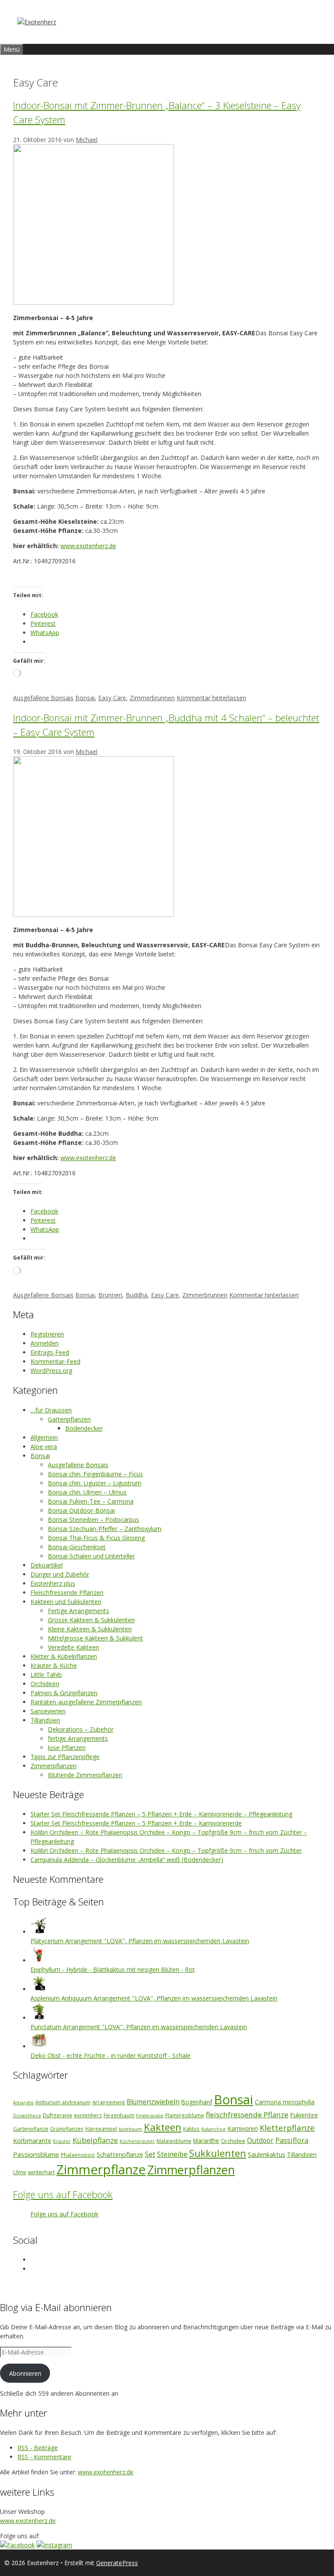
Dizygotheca (27, 2116)
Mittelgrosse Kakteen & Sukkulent (95, 1638)
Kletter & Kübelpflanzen (64, 1656)
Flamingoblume (185, 2115)
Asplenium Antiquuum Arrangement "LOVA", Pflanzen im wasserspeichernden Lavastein (154, 1998)
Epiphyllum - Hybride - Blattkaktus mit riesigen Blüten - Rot (113, 1969)
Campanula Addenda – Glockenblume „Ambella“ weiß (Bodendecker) (127, 1860)
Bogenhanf (197, 2102)
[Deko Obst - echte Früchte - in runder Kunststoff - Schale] (39, 2046)
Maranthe (206, 2141)
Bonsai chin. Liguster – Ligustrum (95, 1483)
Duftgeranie (57, 2115)
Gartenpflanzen (69, 1419)
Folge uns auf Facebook (63, 2194)
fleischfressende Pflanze (247, 2115)
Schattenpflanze (120, 2154)
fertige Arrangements (78, 1738)
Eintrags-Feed (50, 1352)
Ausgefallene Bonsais (43, 698)
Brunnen (110, 1295)
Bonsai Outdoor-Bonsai (81, 1510)
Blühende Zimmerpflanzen (85, 1775)
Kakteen (163, 2127)
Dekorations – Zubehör (81, 1729)
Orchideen (45, 1684)
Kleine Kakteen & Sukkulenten (90, 1629)
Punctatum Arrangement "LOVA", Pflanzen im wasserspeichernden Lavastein (139, 2027)
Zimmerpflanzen (53, 1766)
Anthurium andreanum (63, 2102)
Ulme (20, 2172)
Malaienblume (174, 2141)
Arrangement (109, 2102)
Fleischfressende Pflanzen (67, 1592)
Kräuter (62, 2141)
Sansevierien (48, 1711)
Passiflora (292, 2140)
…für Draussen (51, 1410)
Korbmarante (32, 2141)
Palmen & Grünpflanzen (64, 1693)
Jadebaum (130, 2129)
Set (150, 2154)
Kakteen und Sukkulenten (66, 1602)
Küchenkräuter (137, 2141)
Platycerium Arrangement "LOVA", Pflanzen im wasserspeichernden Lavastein (140, 1941)
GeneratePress (117, 2563)
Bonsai (85, 698)
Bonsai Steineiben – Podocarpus (94, 1519)
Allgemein (44, 1437)
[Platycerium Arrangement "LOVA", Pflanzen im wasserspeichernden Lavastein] (39, 1932)
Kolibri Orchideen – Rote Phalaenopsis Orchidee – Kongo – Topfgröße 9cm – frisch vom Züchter (166, 1850)
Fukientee (304, 2115)
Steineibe (172, 2154)
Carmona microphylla (285, 2102)
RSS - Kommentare (44, 2457)
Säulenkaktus (267, 2154)
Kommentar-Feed (55, 1361)
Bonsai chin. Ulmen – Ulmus (87, 1492)
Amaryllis (23, 2103)
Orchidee (233, 2141)
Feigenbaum (119, 2115)
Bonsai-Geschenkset (77, 1547)
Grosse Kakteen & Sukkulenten (91, 1620)
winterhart (41, 2172)
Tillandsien (45, 1720)
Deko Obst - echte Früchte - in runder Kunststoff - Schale (110, 2055)
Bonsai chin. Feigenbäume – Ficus (95, 1474)
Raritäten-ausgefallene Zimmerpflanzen (86, 1702)
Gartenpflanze (31, 2129)
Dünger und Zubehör (60, 1574)
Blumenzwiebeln (153, 2102)
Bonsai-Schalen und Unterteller (91, 1556)
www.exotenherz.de (88, 546)
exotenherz (88, 2115)
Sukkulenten (218, 2153)
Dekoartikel (47, 1565)
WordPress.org (51, 1371)
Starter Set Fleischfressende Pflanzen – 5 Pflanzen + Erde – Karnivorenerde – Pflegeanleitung (161, 1814)
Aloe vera (44, 1447)
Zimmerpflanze (101, 2169)
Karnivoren (243, 2128)
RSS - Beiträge (38, 2448)
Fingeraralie (150, 2116)
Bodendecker (84, 1428)
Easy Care (112, 698)
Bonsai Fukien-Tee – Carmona (91, 1501)
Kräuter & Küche (54, 1665)
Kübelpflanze (95, 2140)
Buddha (137, 1295)
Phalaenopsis (78, 2155)
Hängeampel (101, 2129)
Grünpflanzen (67, 2129)
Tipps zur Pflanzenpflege (65, 1757)
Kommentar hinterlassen (211, 698)
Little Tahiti (46, 1675)
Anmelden (45, 1343)
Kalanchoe (214, 2129)
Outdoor (260, 2140)
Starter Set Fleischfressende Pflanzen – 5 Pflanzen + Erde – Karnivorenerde (136, 1823)
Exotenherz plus (53, 1583)
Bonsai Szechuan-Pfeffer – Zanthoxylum (105, 1529)
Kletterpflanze (287, 2128)
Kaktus (191, 2129)
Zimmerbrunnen (152, 698)
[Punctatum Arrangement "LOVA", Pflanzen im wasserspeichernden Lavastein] (39, 2018)
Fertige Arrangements (78, 1611)
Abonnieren (25, 2373)
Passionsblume (36, 2154)
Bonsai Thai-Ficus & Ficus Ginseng (96, 1538)
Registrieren (47, 1334)
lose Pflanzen (67, 1748)
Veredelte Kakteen (73, 1647)
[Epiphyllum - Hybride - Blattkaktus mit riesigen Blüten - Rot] (39, 1960)
